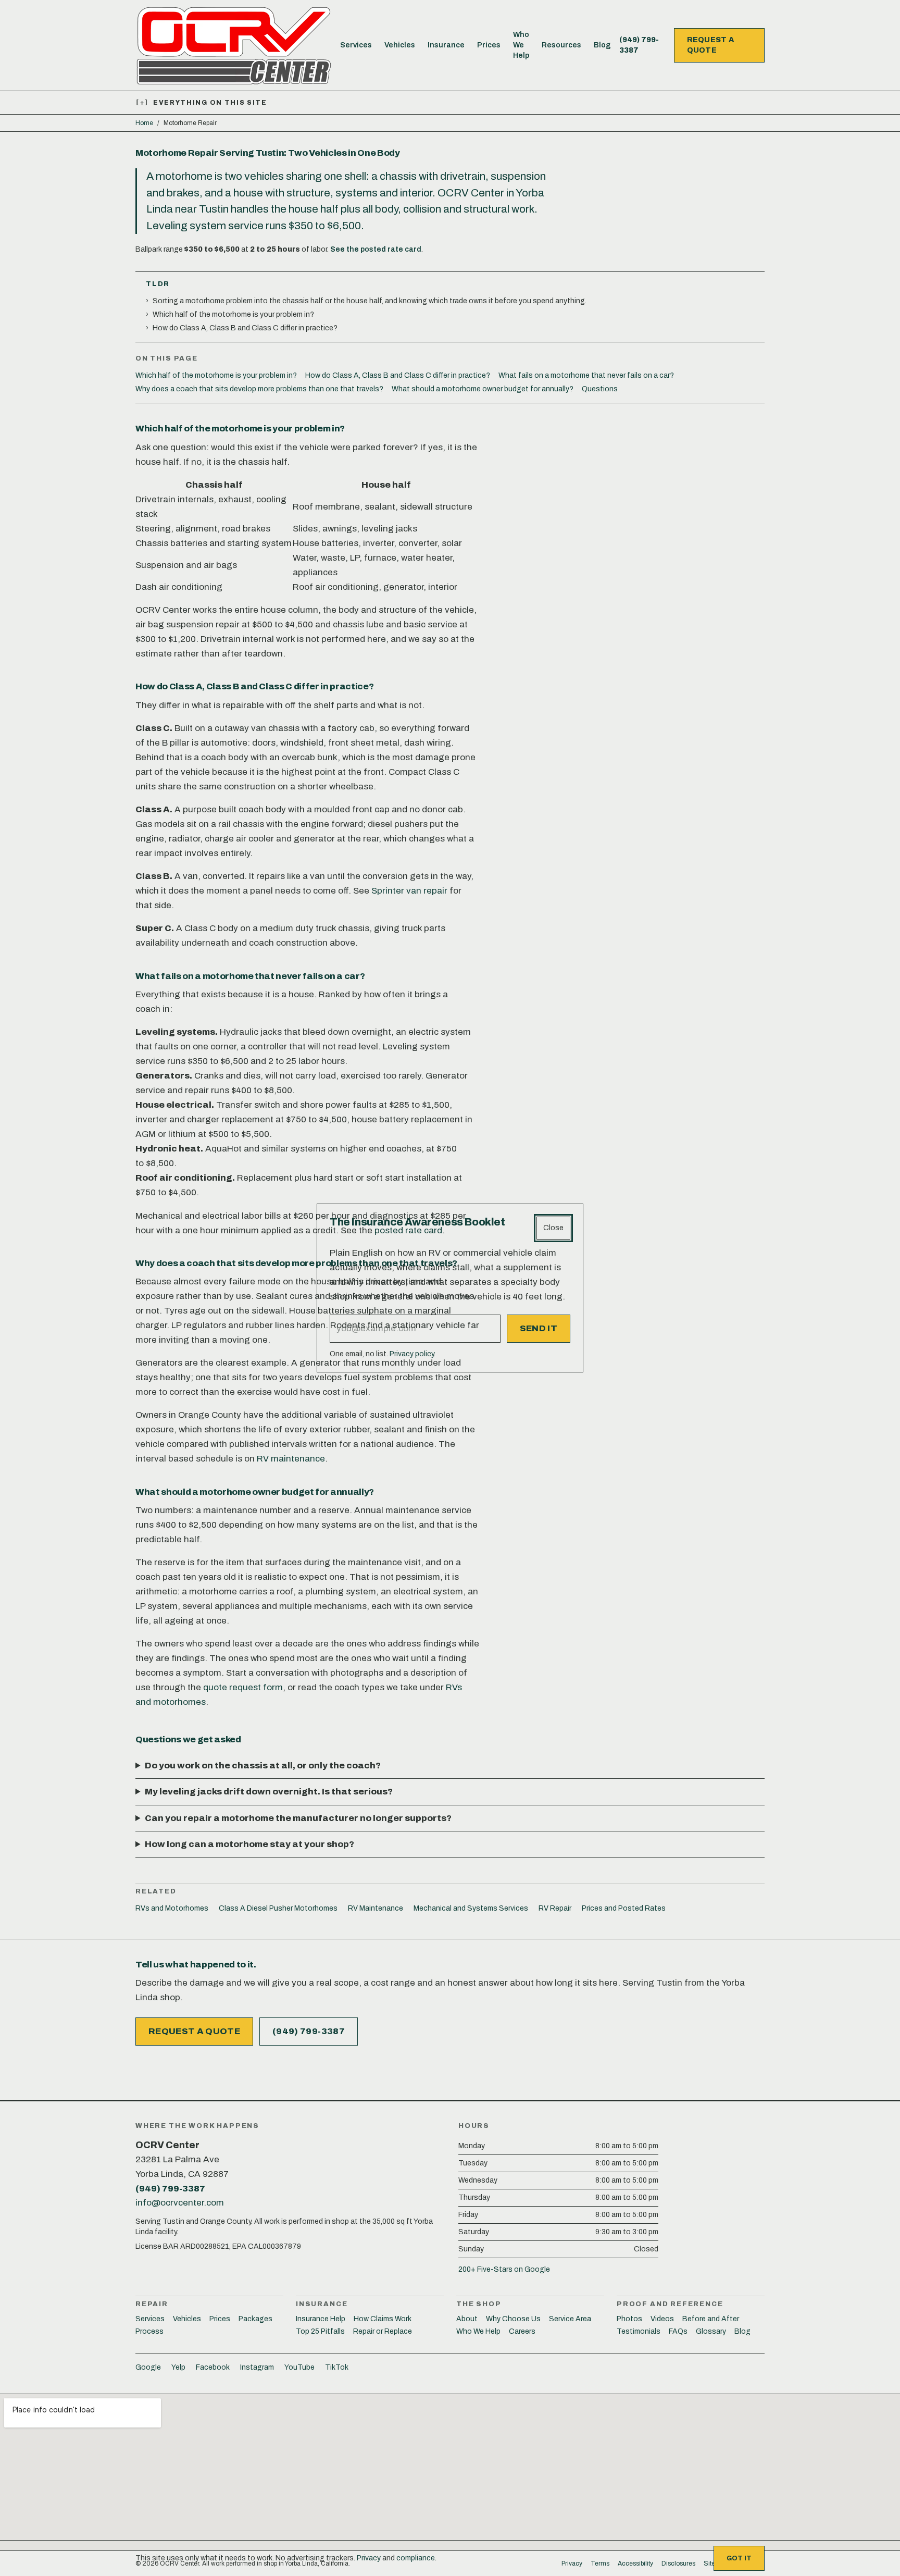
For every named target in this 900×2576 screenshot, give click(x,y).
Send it (539, 1328)
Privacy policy (412, 1354)
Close (553, 1228)
